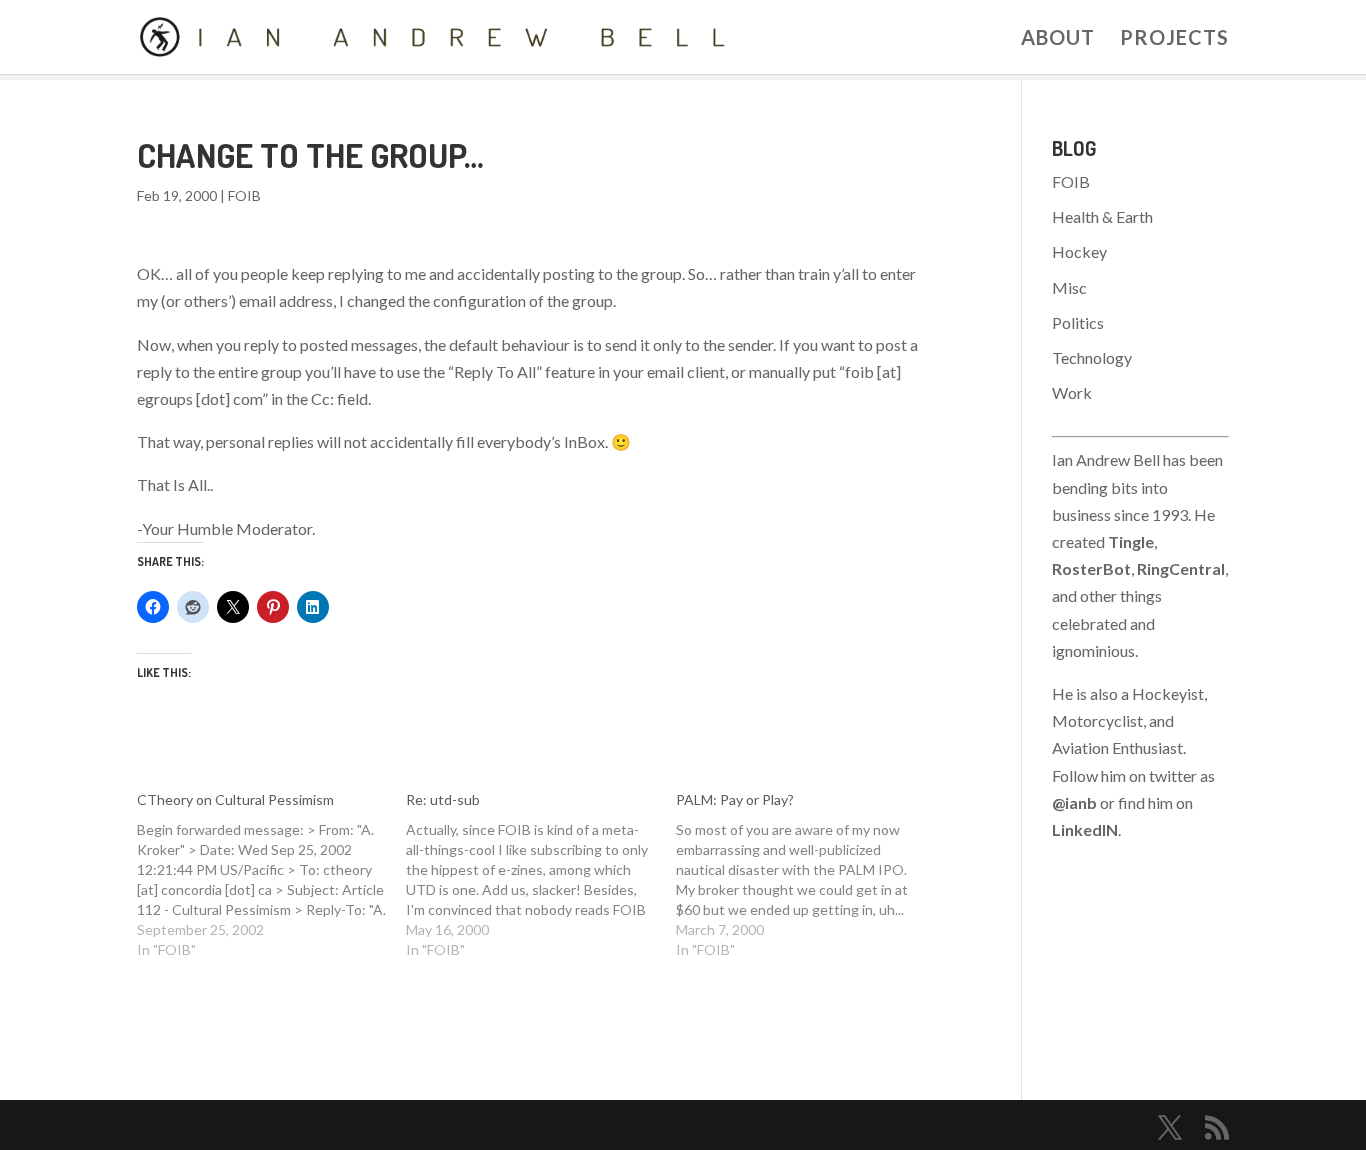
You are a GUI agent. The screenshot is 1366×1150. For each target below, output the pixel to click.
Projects (1174, 39)
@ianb (1074, 802)
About (1058, 39)
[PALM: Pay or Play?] (811, 875)
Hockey (1079, 251)
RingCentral (1181, 568)
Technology (1092, 357)
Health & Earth (1102, 216)
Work (1072, 392)
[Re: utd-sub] (541, 875)
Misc (1069, 287)
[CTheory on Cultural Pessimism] (272, 875)
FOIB (244, 195)
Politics (1078, 322)
